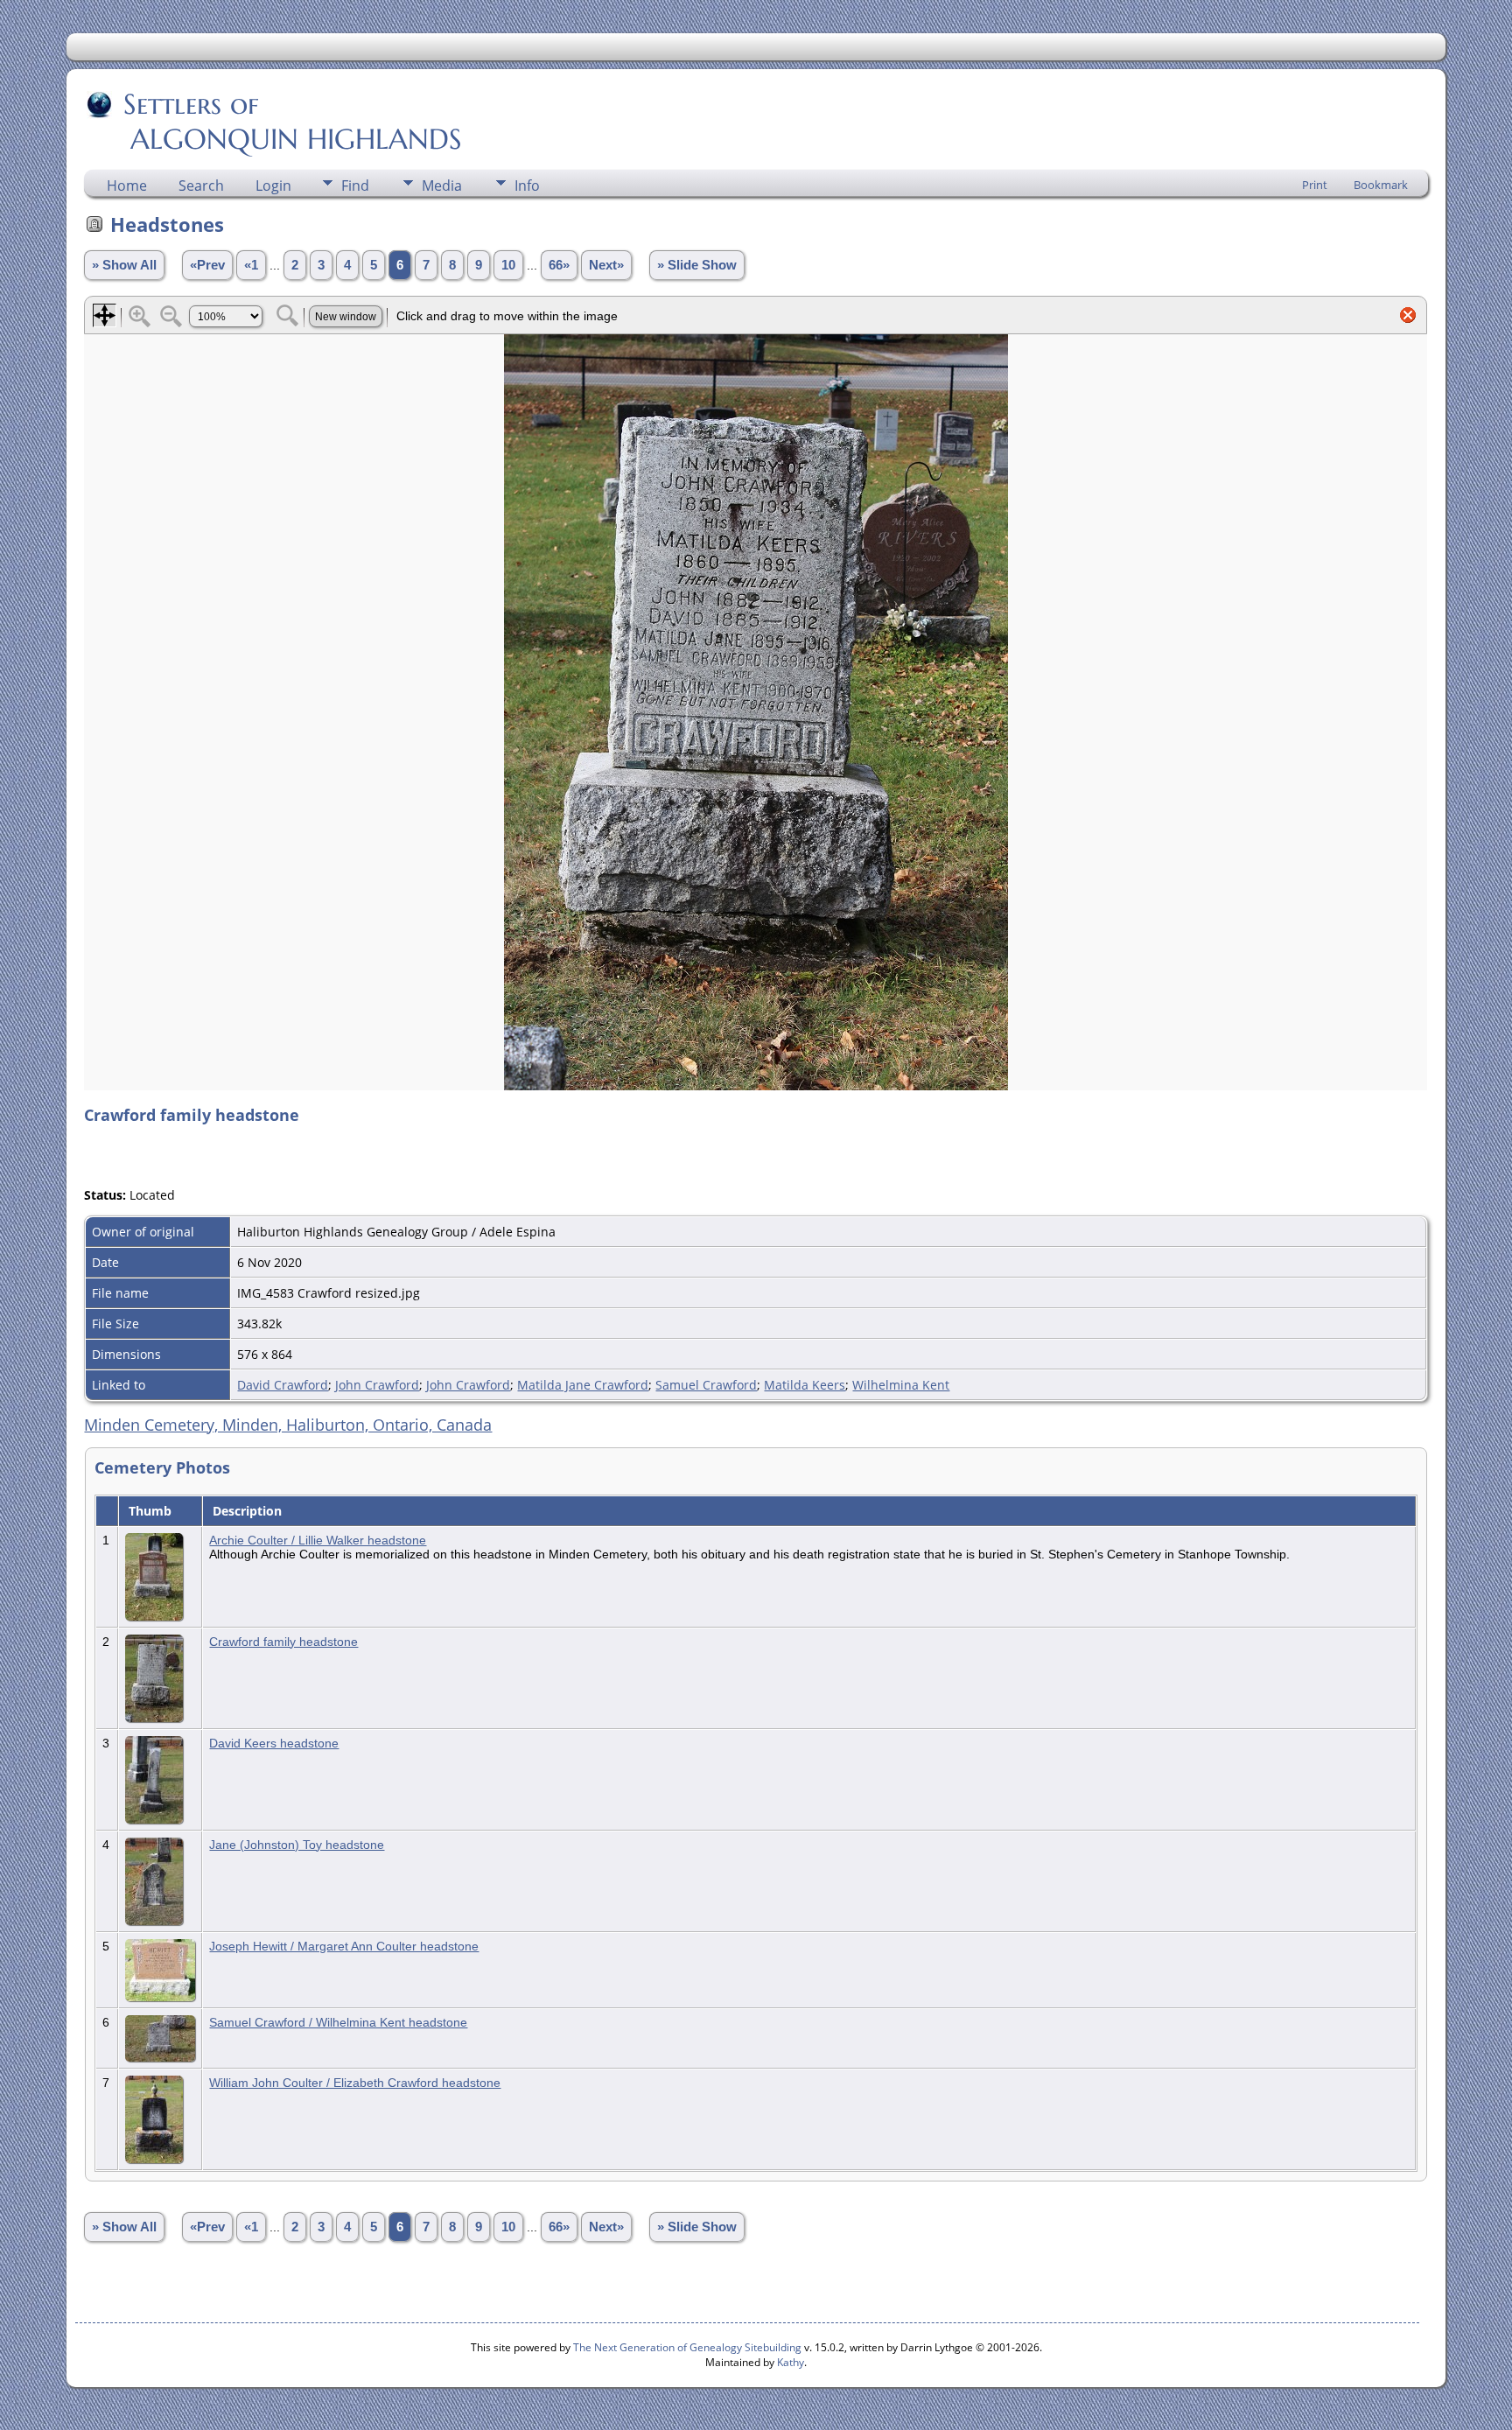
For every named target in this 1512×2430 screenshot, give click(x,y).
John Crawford (377, 1385)
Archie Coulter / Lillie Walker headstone (318, 1540)
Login (273, 186)
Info (527, 186)
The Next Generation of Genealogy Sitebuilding (687, 2347)
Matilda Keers (805, 1385)
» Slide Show (697, 265)
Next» (606, 265)
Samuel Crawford (706, 1385)
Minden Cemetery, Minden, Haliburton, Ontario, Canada (288, 1425)
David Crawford (283, 1385)
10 (508, 265)
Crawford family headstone (283, 1642)
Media (442, 186)
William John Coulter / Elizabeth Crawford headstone (355, 2083)
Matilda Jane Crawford (583, 1385)
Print (1315, 185)
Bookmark (1381, 185)
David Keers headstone (274, 1743)
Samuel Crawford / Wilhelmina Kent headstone (338, 2022)
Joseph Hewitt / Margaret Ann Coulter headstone (344, 1946)
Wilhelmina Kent (901, 1385)
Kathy (791, 2362)
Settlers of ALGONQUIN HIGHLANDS (274, 122)
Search (201, 186)
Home (127, 186)
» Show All (124, 265)
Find (355, 186)
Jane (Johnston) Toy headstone (297, 1845)
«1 (251, 265)
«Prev (207, 265)
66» (559, 265)
